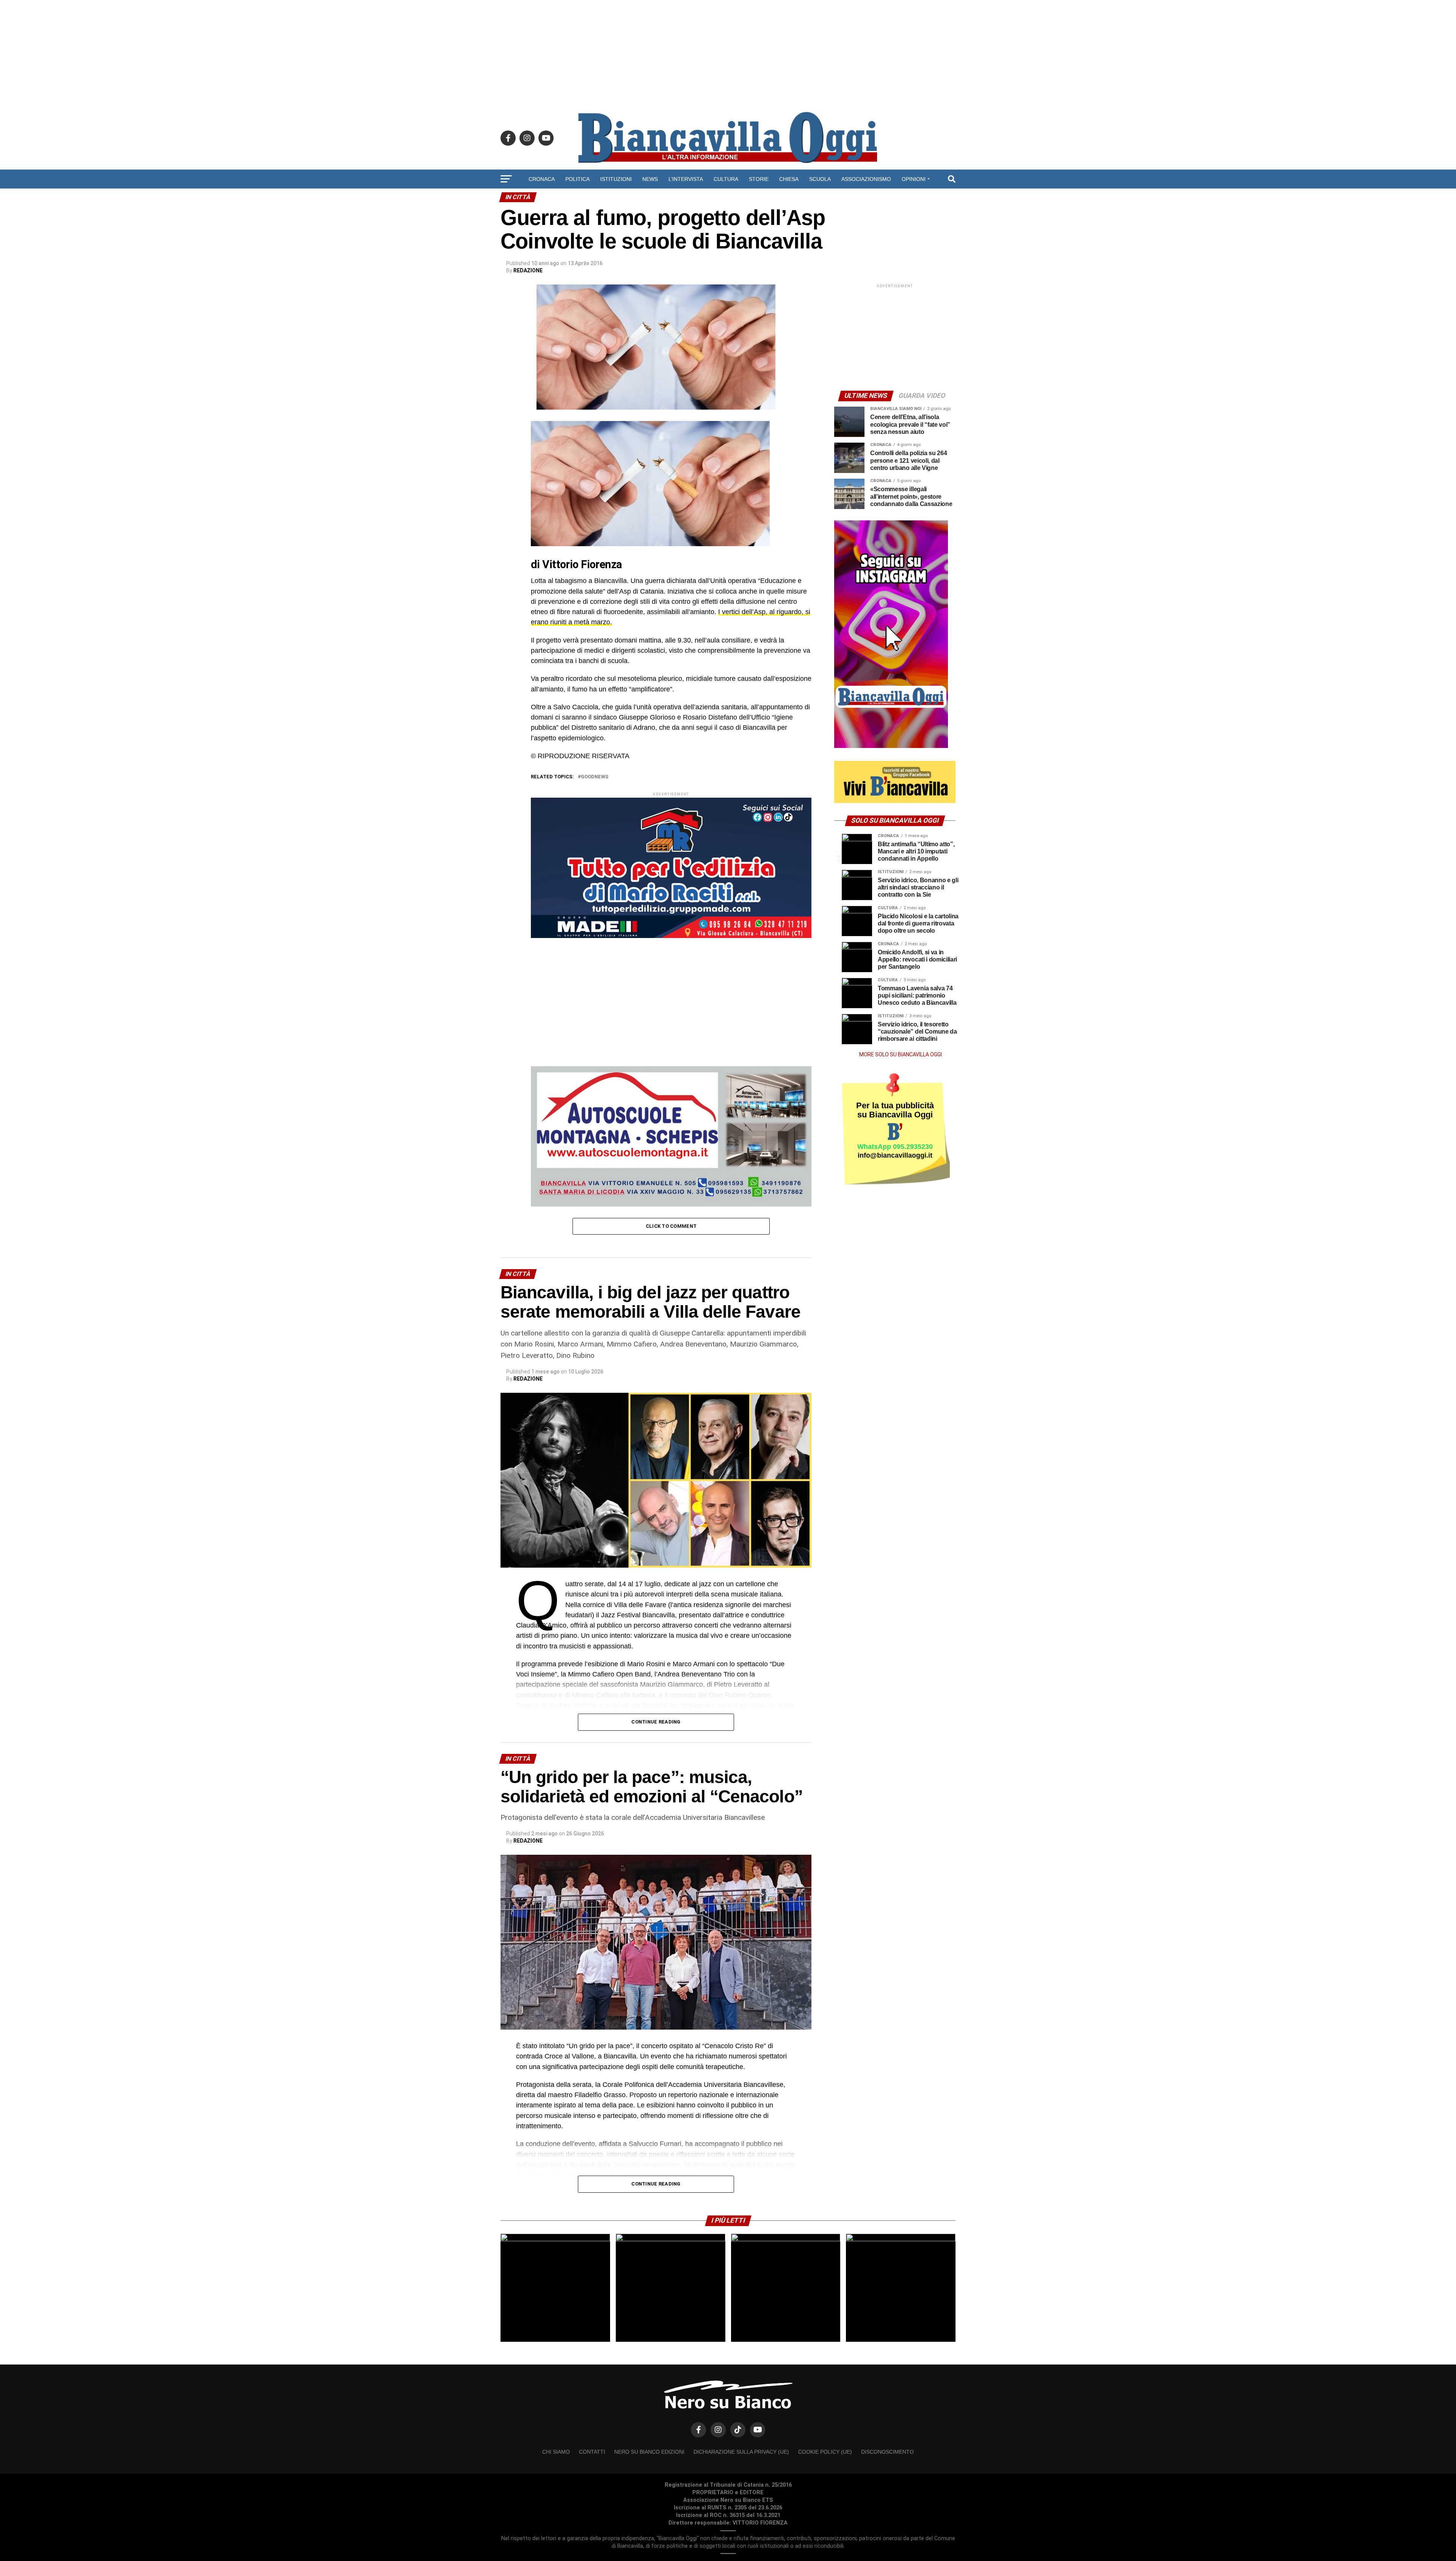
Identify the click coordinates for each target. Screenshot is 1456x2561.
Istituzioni (616, 179)
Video (728, 199)
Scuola (820, 179)
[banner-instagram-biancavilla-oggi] (891, 746)
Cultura (726, 179)
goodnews (595, 777)
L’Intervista (686, 179)
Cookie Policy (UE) (825, 2452)
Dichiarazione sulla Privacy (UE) (741, 2452)
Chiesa (789, 179)
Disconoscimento (887, 2452)
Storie (759, 179)
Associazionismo (866, 179)
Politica (577, 179)
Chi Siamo (556, 2452)
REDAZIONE (528, 270)
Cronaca (542, 179)
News (650, 179)
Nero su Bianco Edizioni (649, 2452)
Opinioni (914, 179)
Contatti (592, 2452)
